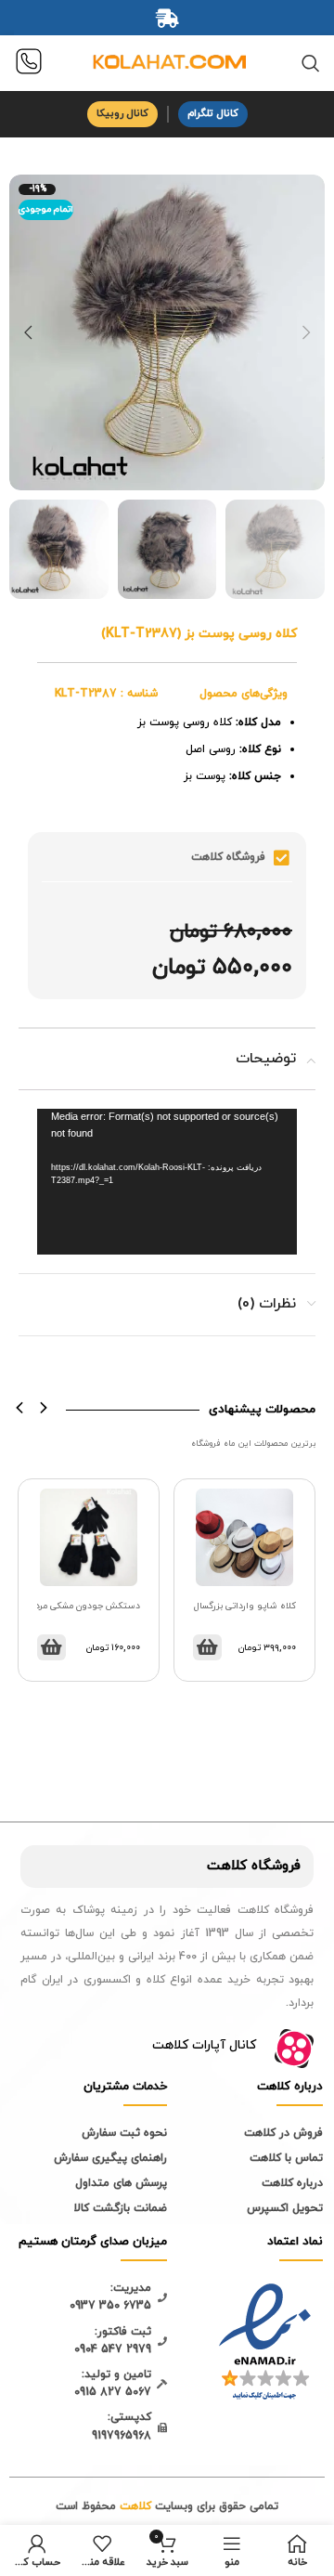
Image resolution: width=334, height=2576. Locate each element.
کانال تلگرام (213, 113)
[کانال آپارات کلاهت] (294, 2049)
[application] (167, 1182)
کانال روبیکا (122, 113)
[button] (20, 1408)
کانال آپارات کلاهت (204, 2045)
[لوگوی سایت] (167, 62)
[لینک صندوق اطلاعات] (29, 64)
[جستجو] (311, 63)
